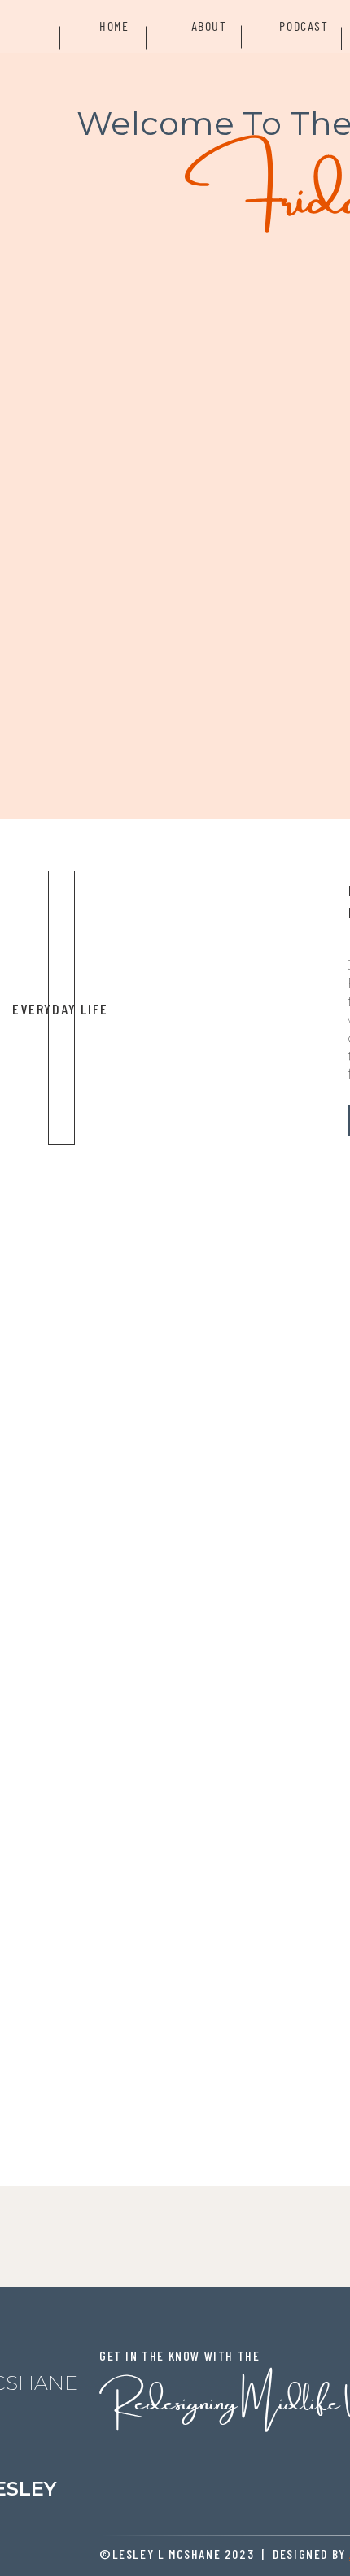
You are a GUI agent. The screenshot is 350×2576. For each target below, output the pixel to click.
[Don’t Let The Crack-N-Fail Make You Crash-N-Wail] (208, 1008)
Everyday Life (60, 1009)
